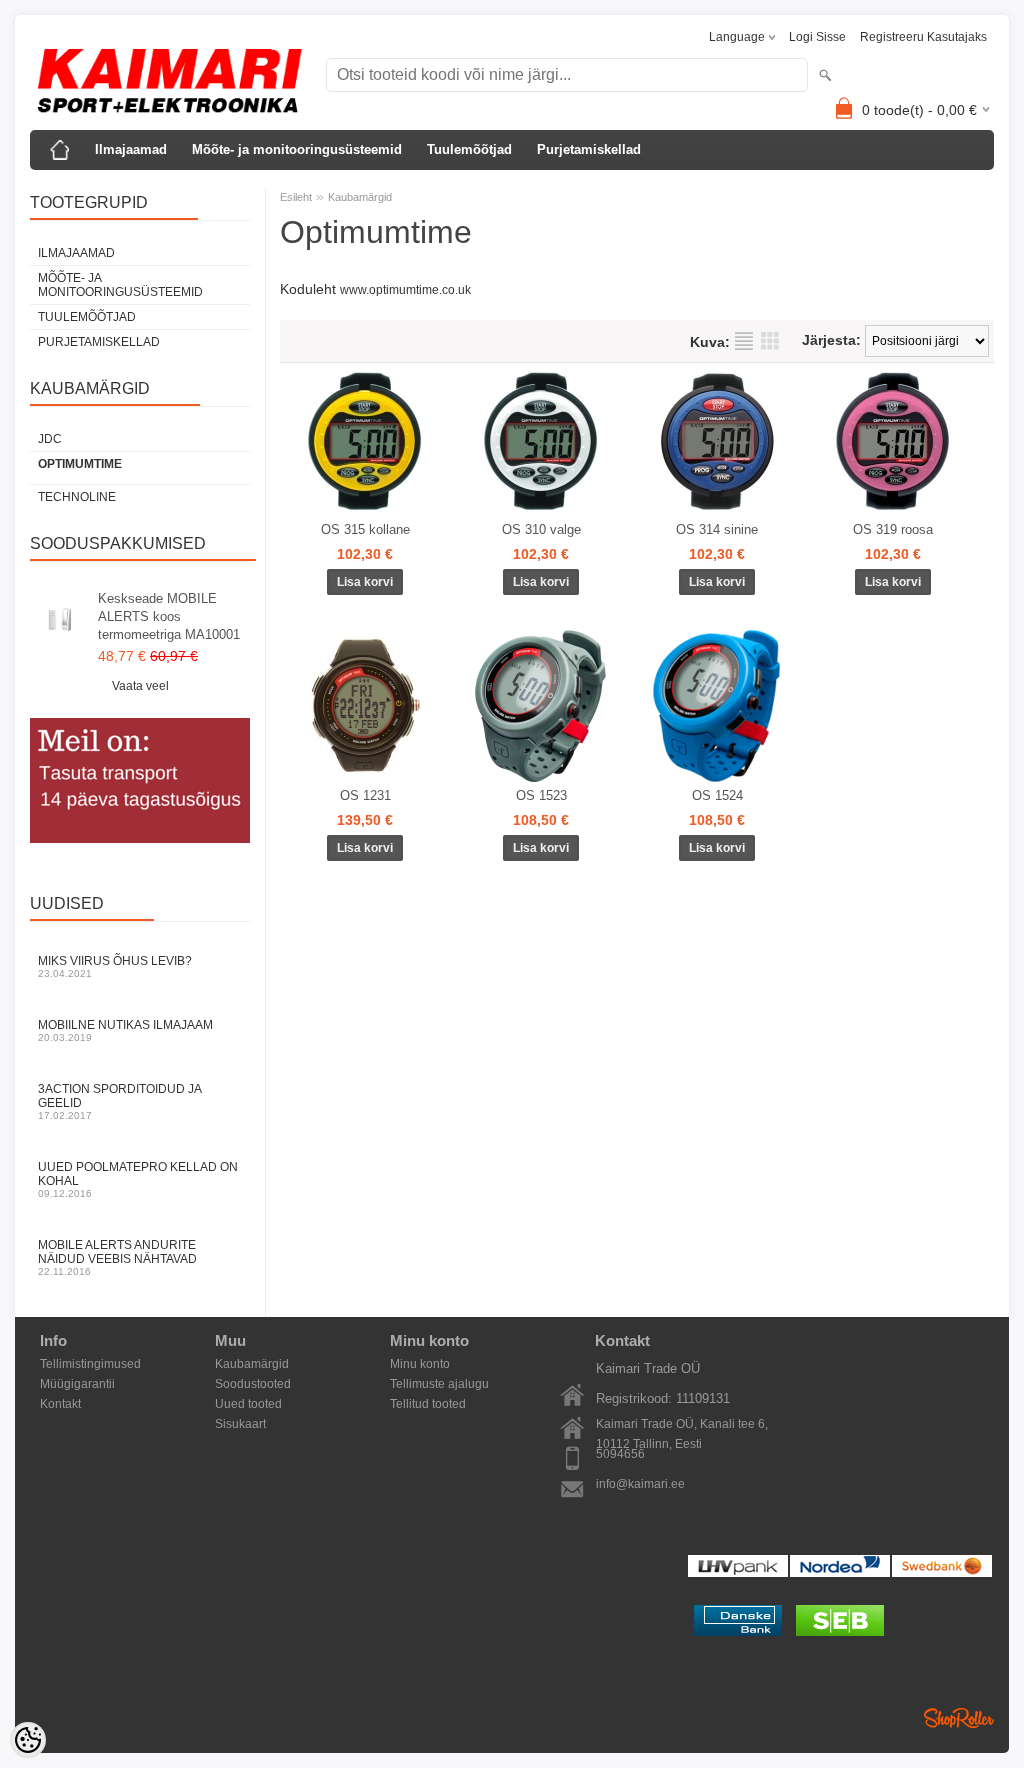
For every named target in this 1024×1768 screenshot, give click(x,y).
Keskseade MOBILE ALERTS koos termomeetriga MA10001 (169, 616)
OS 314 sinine (717, 529)
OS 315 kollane (365, 529)
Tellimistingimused (90, 1364)
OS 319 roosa (893, 529)
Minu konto (420, 1364)
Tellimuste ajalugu (439, 1384)
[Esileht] (60, 150)
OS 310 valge (541, 529)
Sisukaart (240, 1424)
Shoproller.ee (959, 1718)
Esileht (296, 197)
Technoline (77, 497)
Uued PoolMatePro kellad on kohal (138, 1179)
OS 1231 (365, 795)
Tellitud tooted (428, 1404)
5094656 (620, 1454)
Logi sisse (817, 37)
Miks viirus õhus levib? (115, 966)
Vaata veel (140, 686)
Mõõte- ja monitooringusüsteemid (297, 149)
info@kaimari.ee (640, 1484)
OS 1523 (541, 795)
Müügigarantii (77, 1384)
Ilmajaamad (131, 149)
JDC (50, 439)
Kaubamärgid (360, 197)
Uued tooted (248, 1404)
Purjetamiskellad (589, 149)
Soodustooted (253, 1384)
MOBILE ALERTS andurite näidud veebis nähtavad (117, 1257)
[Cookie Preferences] (28, 1740)
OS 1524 (717, 795)
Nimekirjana (744, 341)
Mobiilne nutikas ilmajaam (125, 1030)
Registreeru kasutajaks (923, 37)
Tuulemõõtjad (469, 149)
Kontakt (60, 1404)
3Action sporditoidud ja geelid (119, 1101)
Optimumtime (80, 464)
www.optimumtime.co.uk (405, 290)
